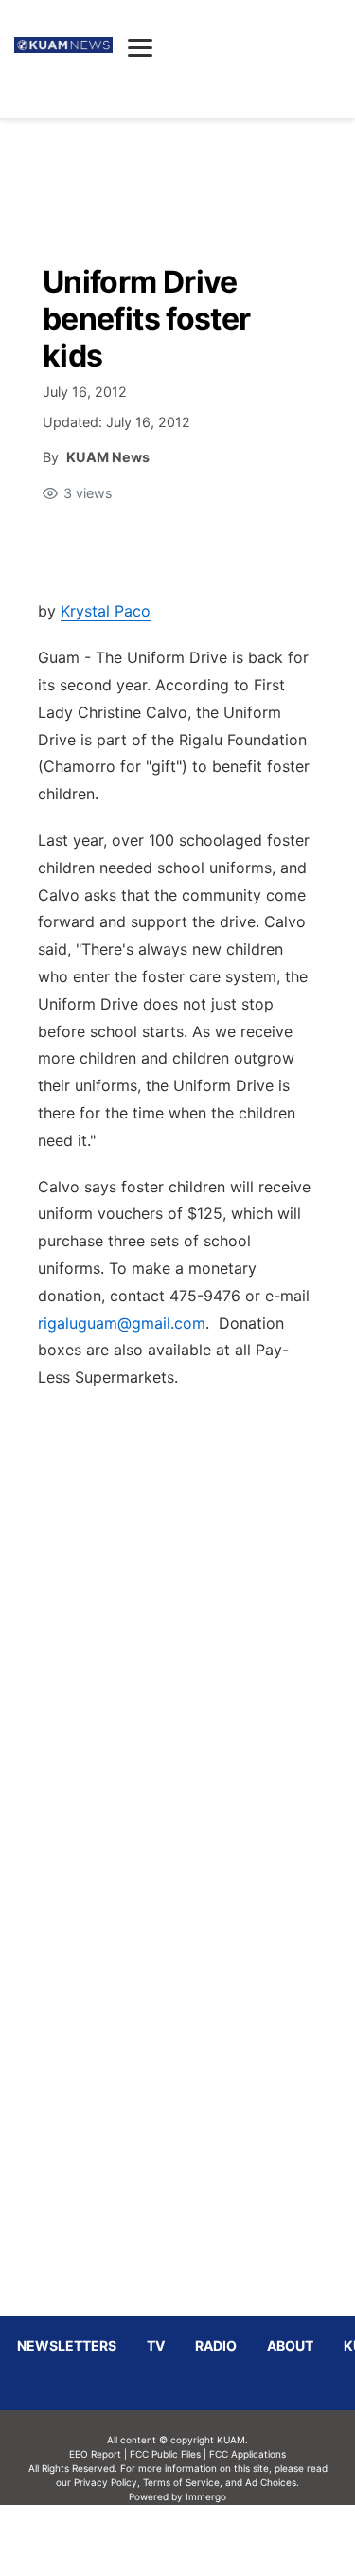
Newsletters (67, 2345)
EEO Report (95, 2454)
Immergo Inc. (206, 2540)
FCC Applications (248, 2454)
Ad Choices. (272, 2482)
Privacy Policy (106, 2482)
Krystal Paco (106, 611)
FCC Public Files (165, 2454)
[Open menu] (140, 47)
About (290, 2345)
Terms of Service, (183, 2482)
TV (156, 2345)
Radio (216, 2345)
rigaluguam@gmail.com (122, 1323)
